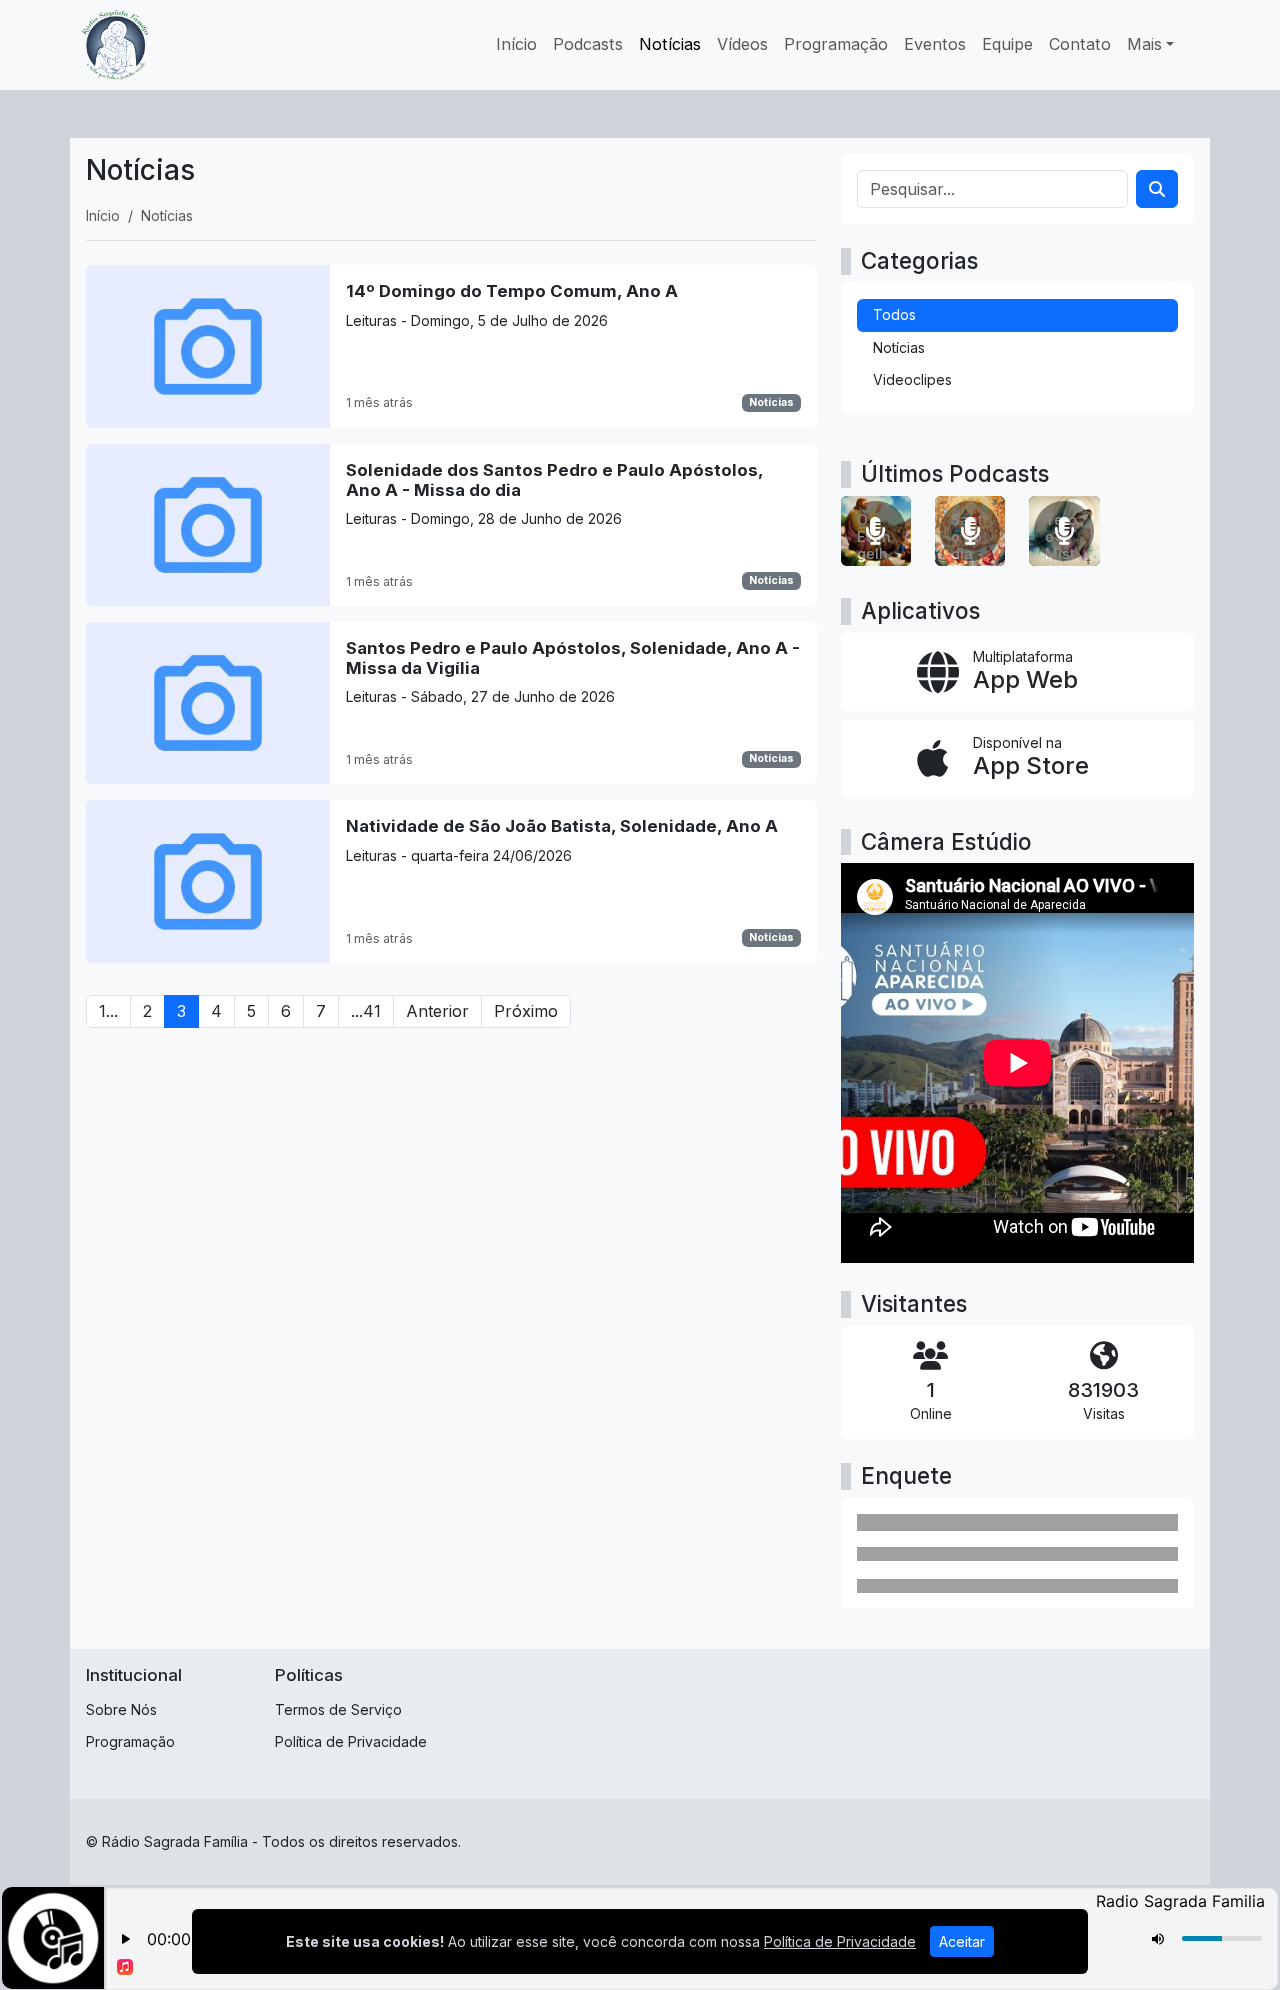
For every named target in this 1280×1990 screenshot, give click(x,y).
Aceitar (962, 1941)
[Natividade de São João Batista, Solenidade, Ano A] (451, 881)
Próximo (526, 1011)
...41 (366, 1011)
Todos (894, 314)
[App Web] (1017, 672)
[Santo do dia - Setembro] (970, 531)
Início (516, 44)
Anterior (437, 1011)
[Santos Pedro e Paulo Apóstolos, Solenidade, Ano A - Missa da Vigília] (451, 703)
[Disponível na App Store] (1017, 758)
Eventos (935, 44)
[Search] (1157, 189)
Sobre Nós (121, 1709)
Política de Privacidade (351, 1741)
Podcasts (588, 44)
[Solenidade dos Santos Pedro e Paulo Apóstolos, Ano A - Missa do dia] (451, 525)
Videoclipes (912, 379)
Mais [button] (1144, 44)
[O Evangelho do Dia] (876, 531)
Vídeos (742, 44)
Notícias (670, 44)
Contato (1080, 44)
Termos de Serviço (338, 1709)
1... (108, 1011)
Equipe (1007, 44)
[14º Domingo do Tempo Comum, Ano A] (451, 346)
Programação (836, 44)
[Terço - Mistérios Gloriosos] (1064, 531)
